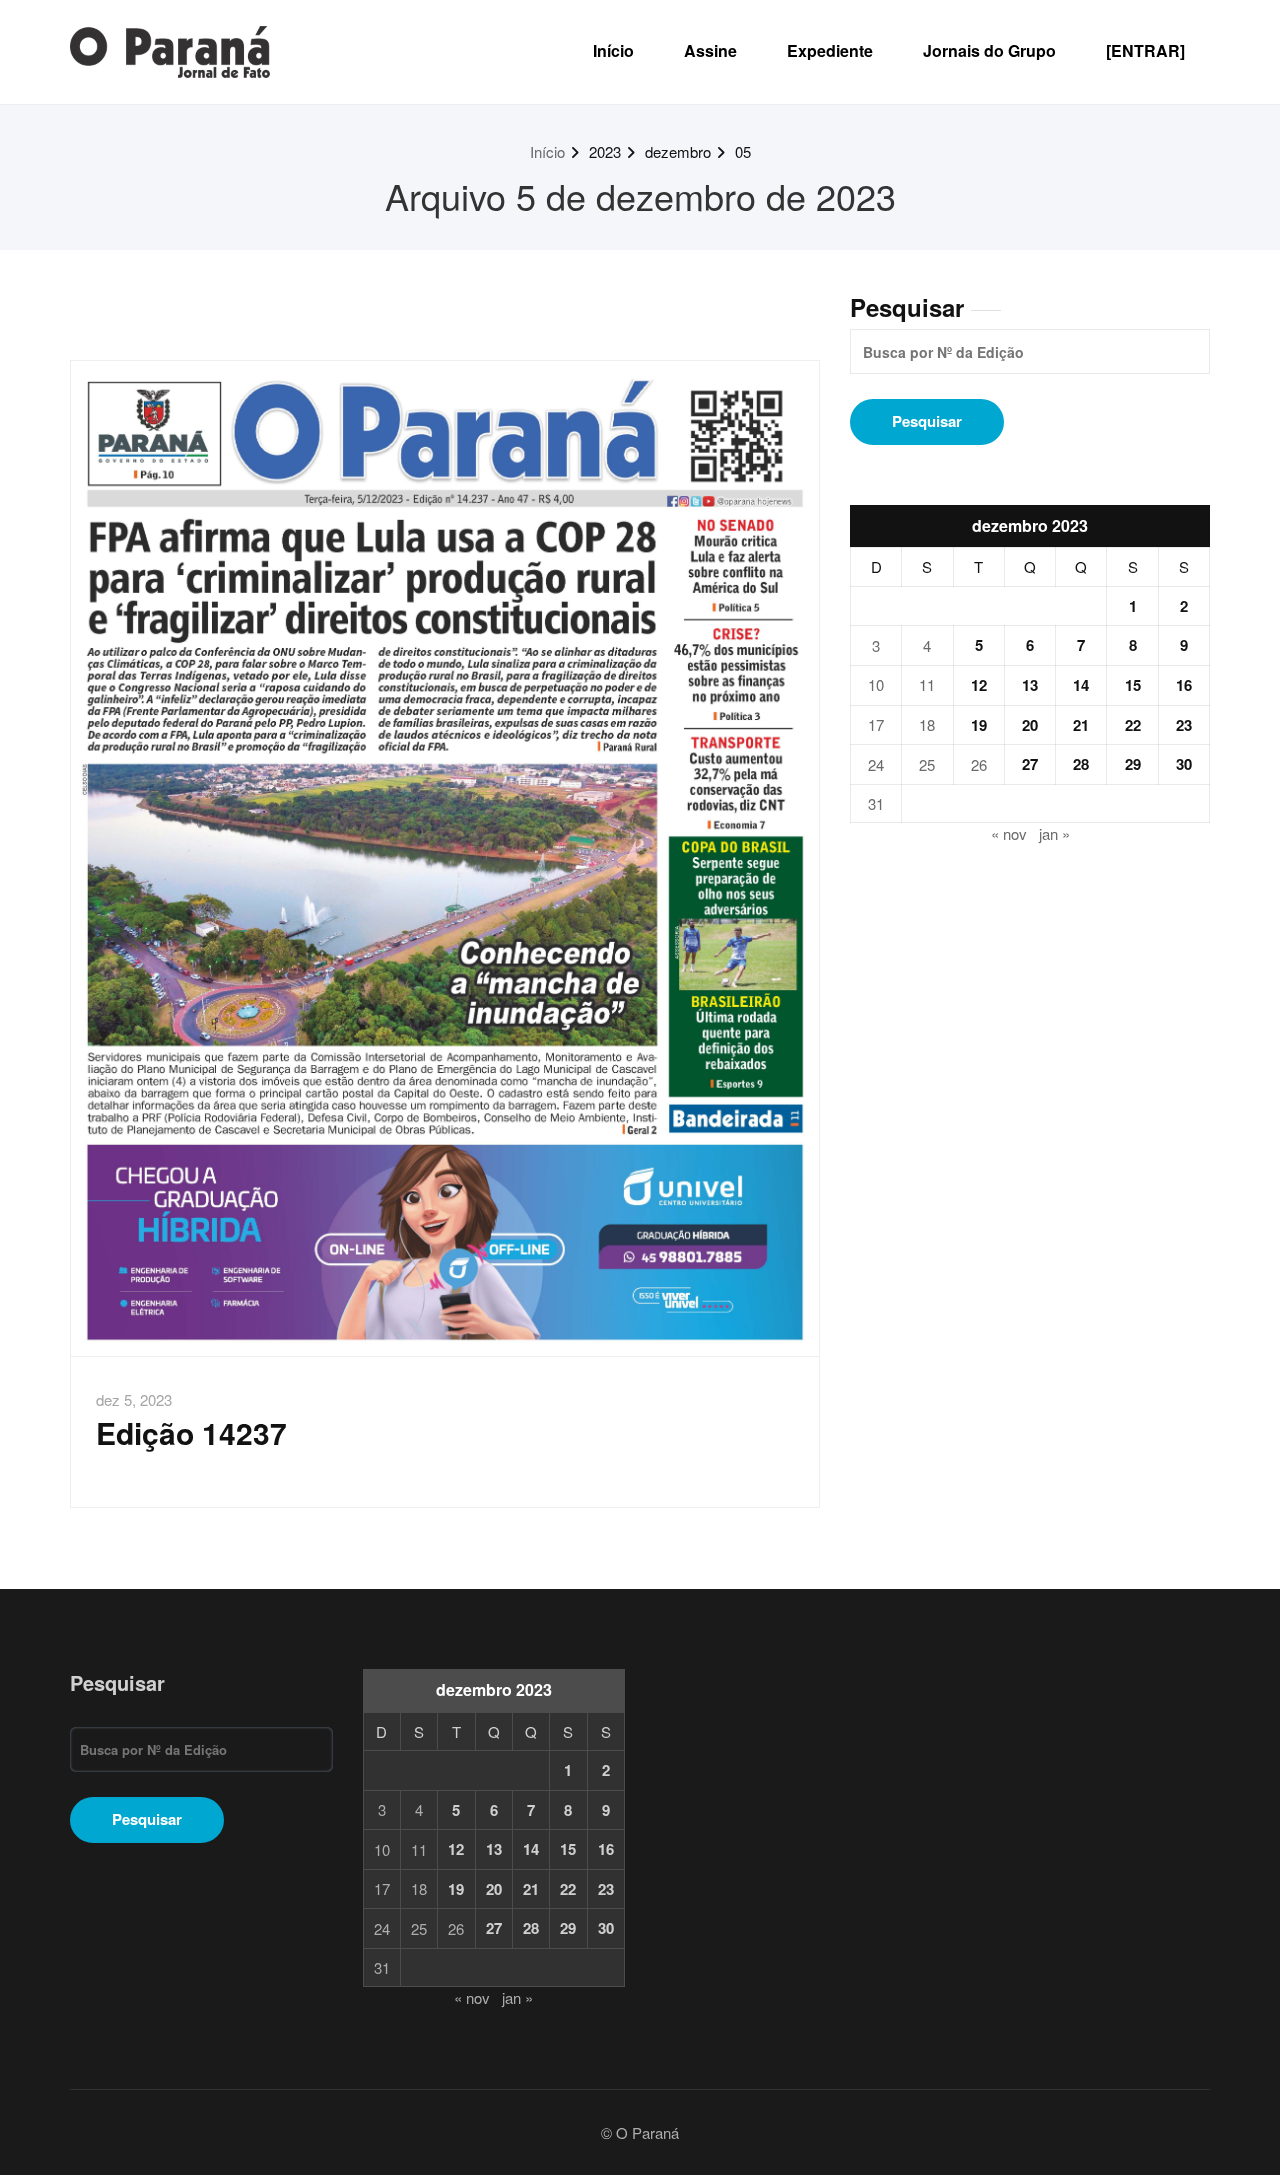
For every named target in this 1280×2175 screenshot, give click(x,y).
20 (1030, 725)
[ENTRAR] (1145, 50)
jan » (1054, 833)
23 (1184, 725)
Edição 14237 (191, 1432)
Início (613, 50)
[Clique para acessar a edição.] (445, 858)
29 (1133, 764)
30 (1184, 764)
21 (1081, 725)
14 (1081, 685)
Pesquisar (907, 307)
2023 (605, 151)
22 (1133, 725)
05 (743, 151)
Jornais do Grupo (989, 50)
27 (1030, 764)
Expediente (830, 50)
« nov (1009, 833)
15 (1133, 685)
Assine (710, 50)
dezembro (678, 151)
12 (979, 685)
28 (1081, 764)
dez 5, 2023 (134, 1399)
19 (979, 725)
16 (1184, 685)
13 (1030, 685)
